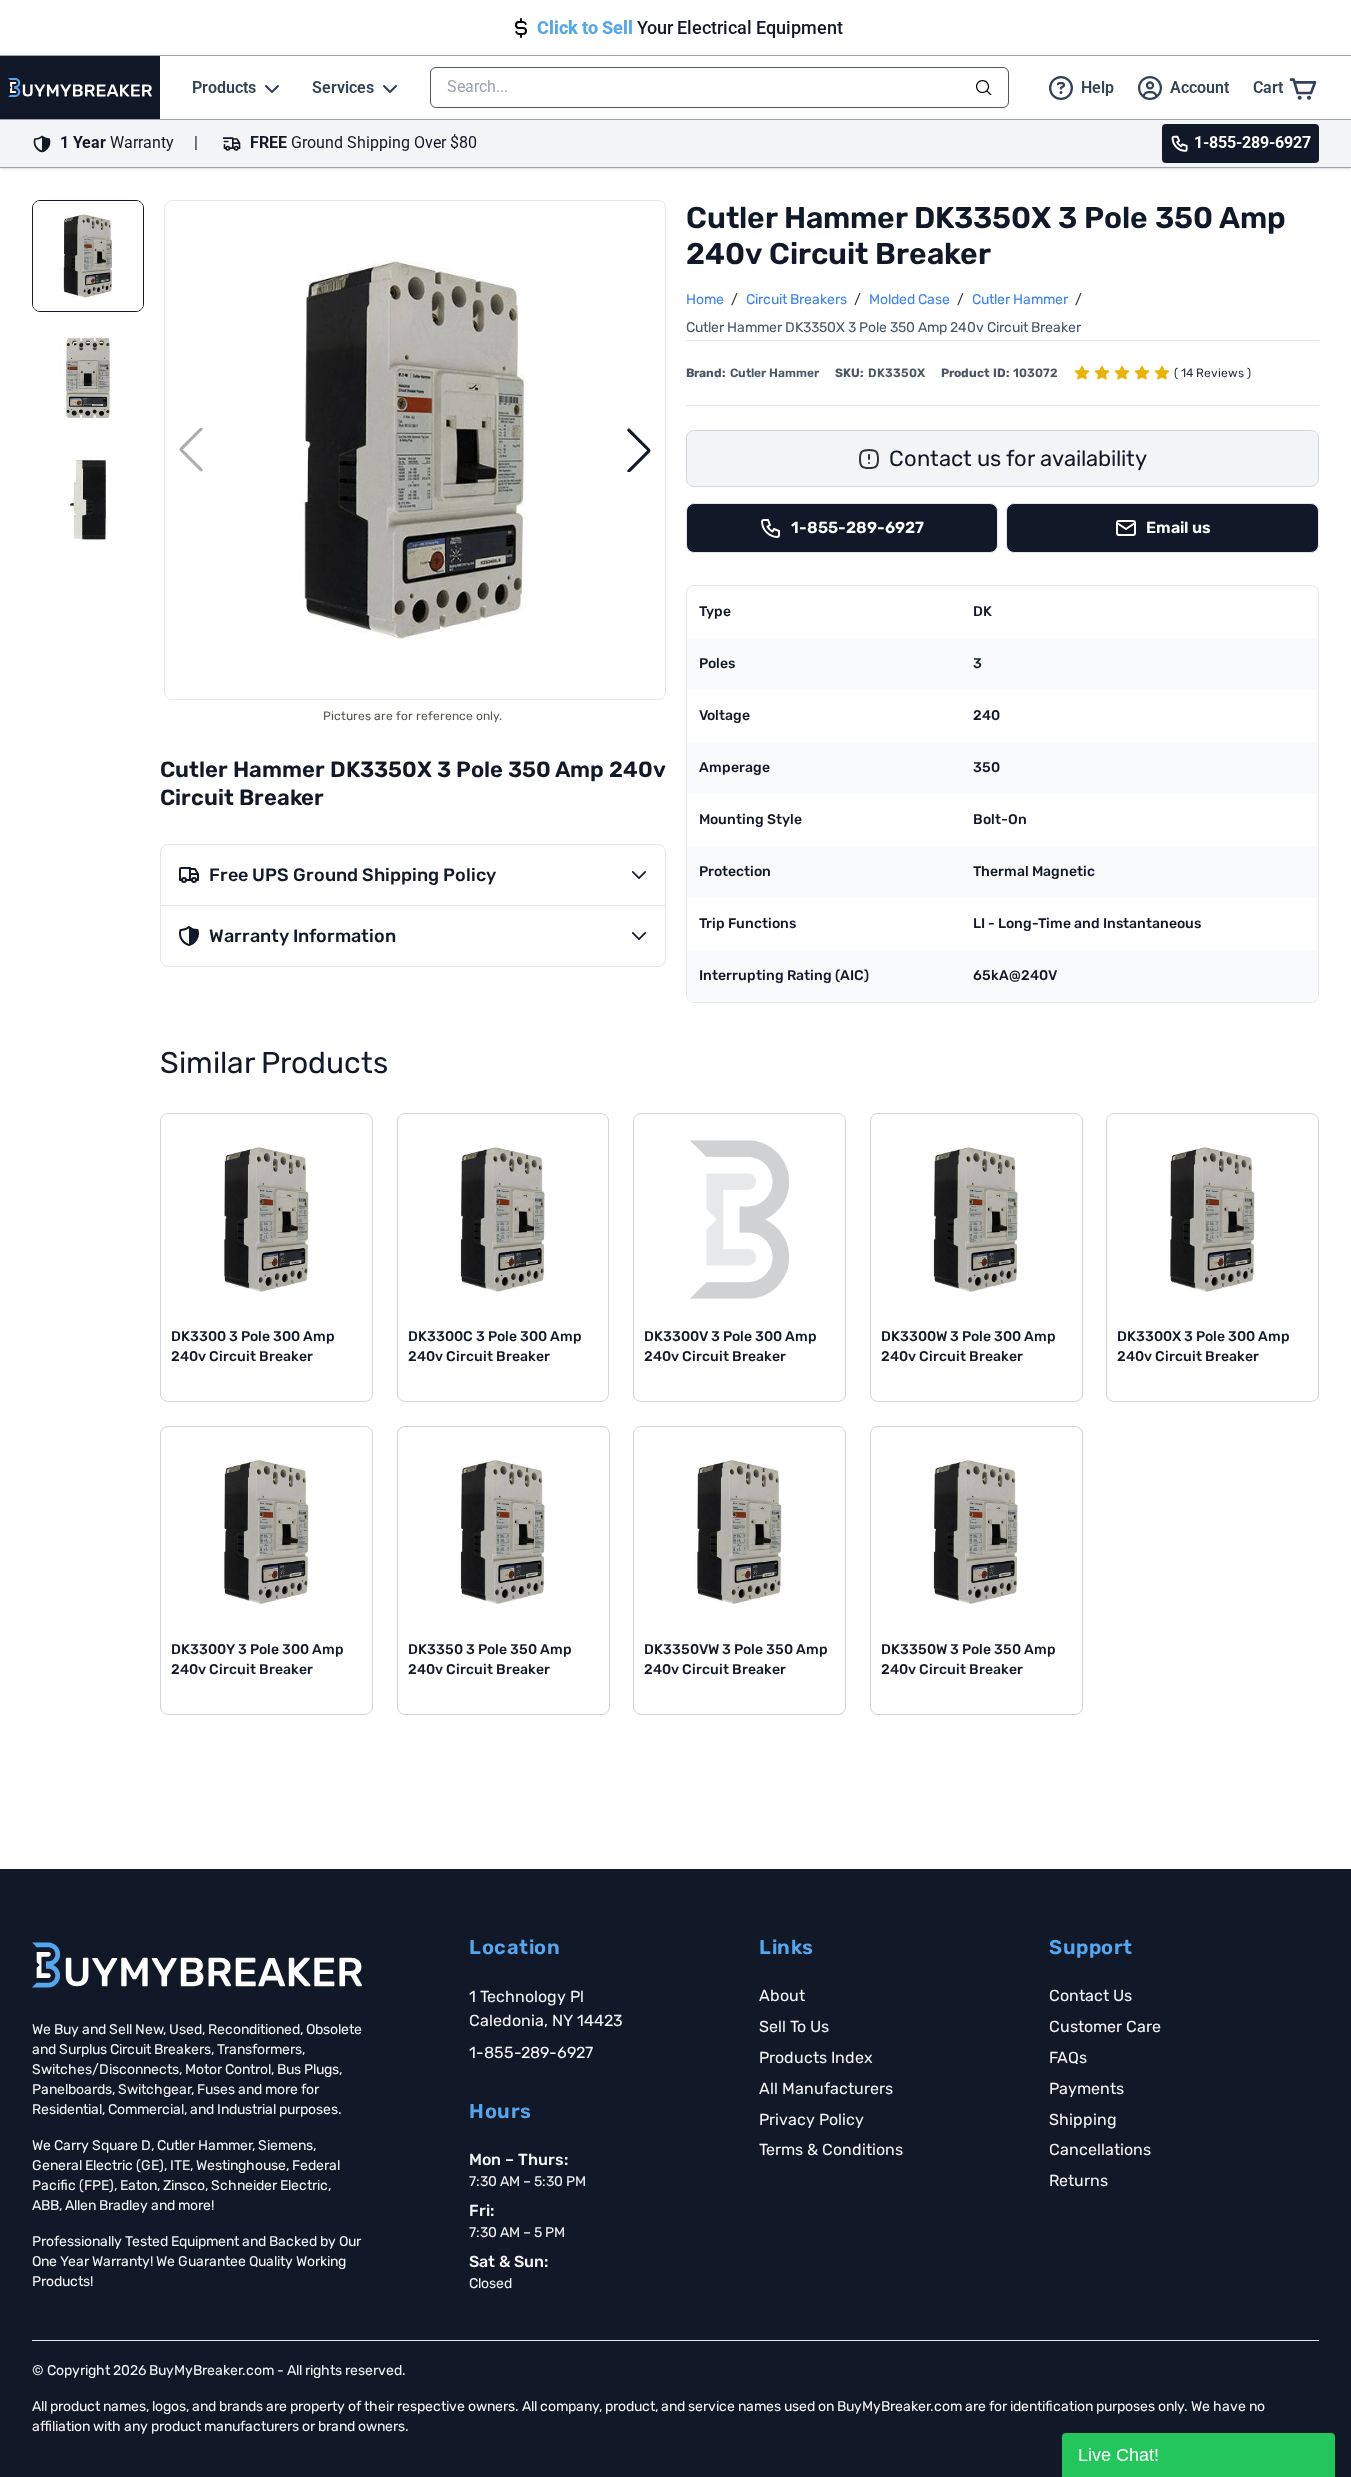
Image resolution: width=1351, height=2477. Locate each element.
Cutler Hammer (1021, 299)
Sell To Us (794, 2026)
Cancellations (1100, 2149)
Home (706, 299)
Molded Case (911, 299)
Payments (1086, 2088)
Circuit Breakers (798, 299)
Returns (1078, 2180)
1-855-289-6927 (531, 2052)
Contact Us (1090, 1995)
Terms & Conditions (831, 2149)
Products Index (816, 2057)
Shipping (1083, 2119)
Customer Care (1105, 2026)
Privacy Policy (811, 2119)
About (782, 1995)
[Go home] (197, 1965)
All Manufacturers (826, 2088)
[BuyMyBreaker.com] (80, 87)
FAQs (1068, 2057)
